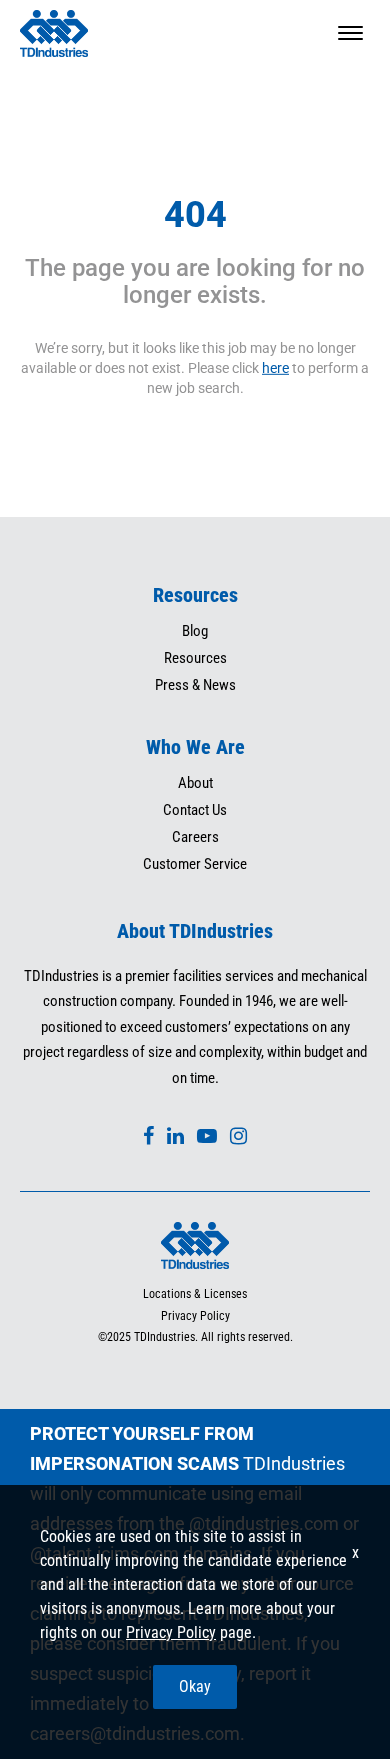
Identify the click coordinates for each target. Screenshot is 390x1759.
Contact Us (195, 810)
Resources (195, 658)
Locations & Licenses (195, 1294)
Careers (195, 837)
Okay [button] (195, 1686)
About (195, 783)
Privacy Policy (195, 1316)
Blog (195, 631)
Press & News (195, 685)
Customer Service (195, 864)
